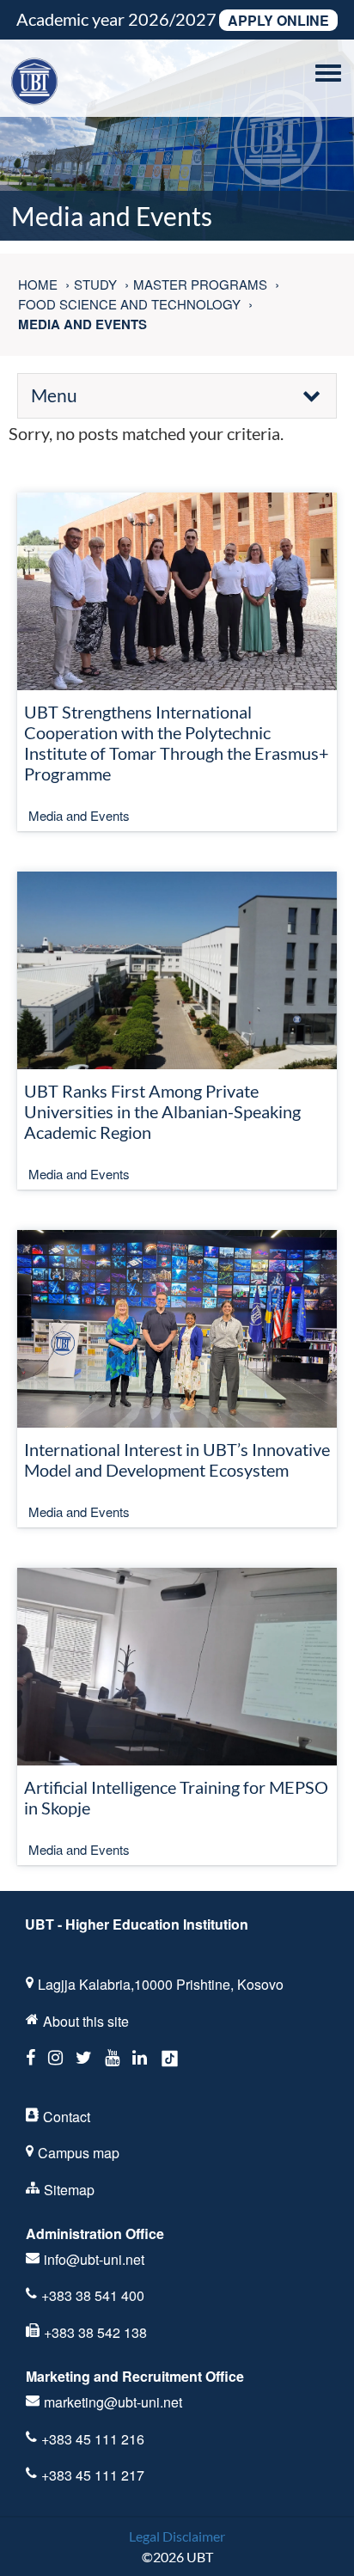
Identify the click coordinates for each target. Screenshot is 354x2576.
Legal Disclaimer (177, 2536)
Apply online (278, 20)
